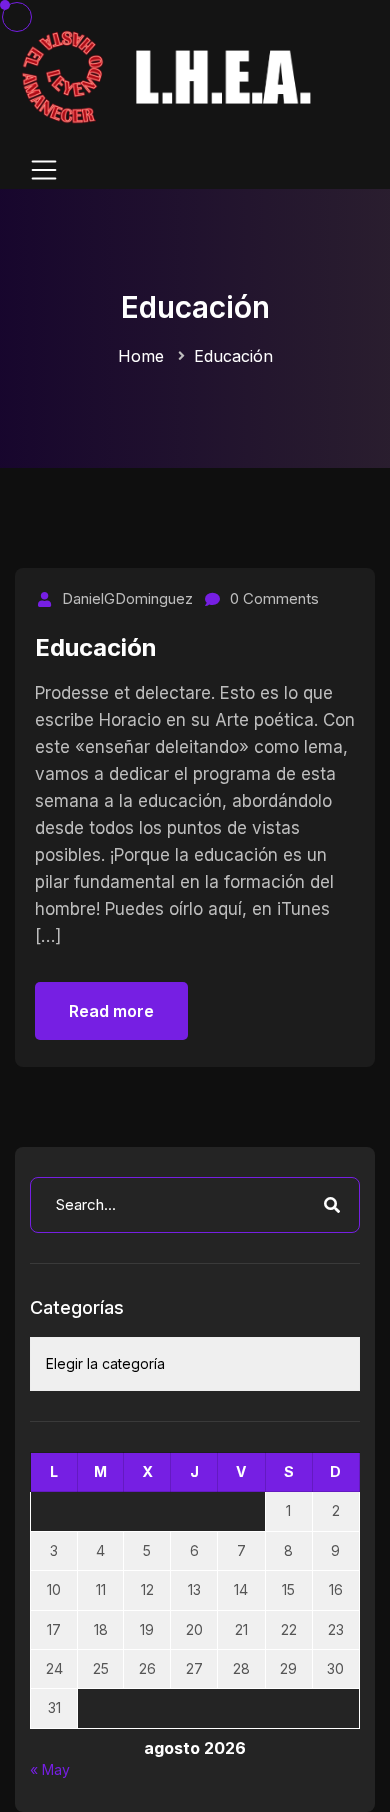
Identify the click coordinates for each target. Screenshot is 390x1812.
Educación (233, 356)
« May (50, 1769)
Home (141, 356)
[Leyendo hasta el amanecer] (170, 75)
